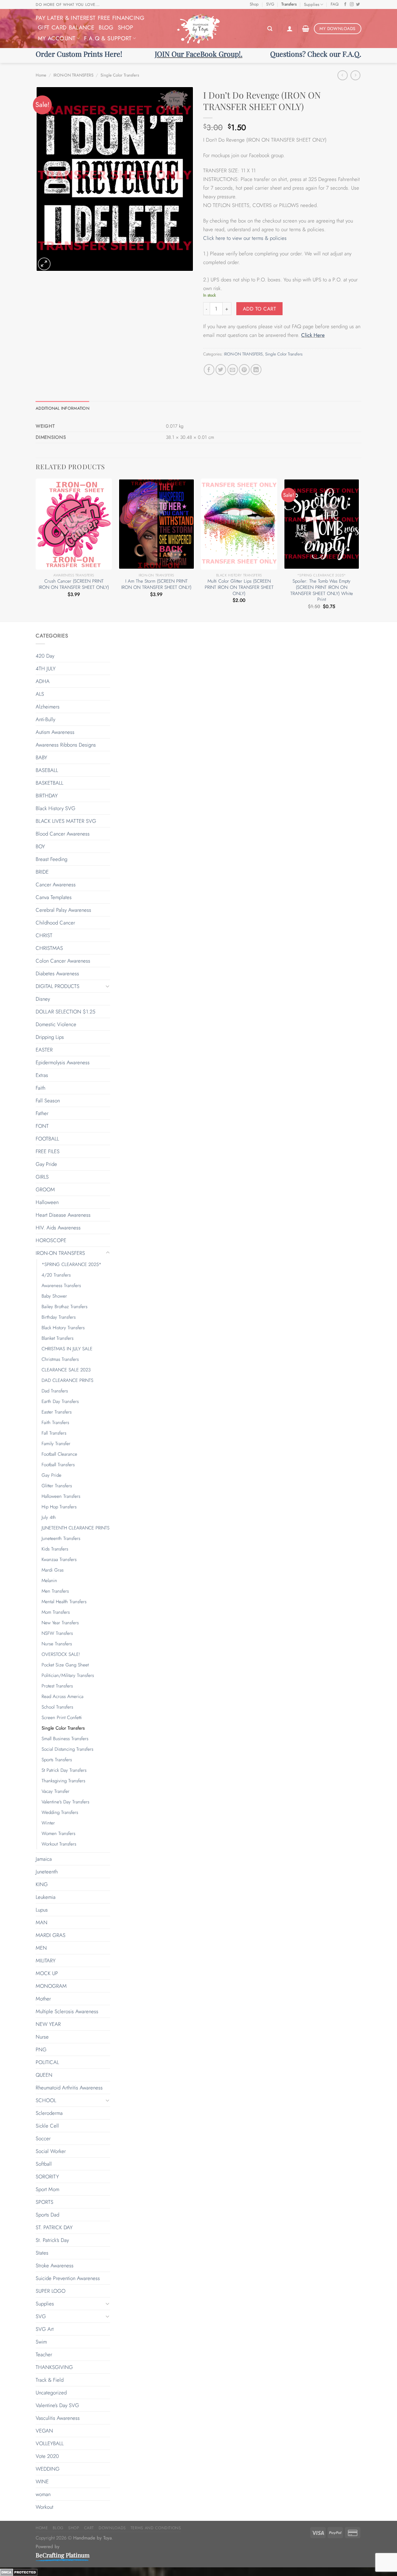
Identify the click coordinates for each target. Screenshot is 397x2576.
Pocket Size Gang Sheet (65, 1665)
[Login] (290, 29)
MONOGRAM (51, 1986)
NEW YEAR (48, 2024)
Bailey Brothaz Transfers (65, 1307)
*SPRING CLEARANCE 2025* (71, 1264)
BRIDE (42, 872)
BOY (40, 846)
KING (42, 1884)
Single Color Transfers (120, 75)
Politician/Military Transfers (68, 1675)
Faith (40, 1088)
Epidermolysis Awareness (63, 1062)
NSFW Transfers (57, 1633)
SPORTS (45, 2202)
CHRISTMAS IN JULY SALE (67, 1349)
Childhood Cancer (55, 923)
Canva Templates (54, 897)
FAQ (335, 4)
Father (42, 1113)
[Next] (359, 549)
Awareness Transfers (61, 1286)
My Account (57, 38)
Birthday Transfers (59, 1317)
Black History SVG (56, 808)
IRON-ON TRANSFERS (73, 75)
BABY (41, 757)
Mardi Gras (53, 1570)
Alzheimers (48, 707)
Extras (42, 1075)
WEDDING (48, 2469)
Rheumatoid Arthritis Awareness (69, 2088)
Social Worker (51, 2151)
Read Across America (62, 1696)
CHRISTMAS (49, 948)
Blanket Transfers (58, 1338)
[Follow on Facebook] (345, 5)
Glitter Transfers (57, 1486)
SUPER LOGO (51, 2291)
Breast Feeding (51, 859)
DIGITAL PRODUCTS (58, 986)
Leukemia (46, 1897)
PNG (41, 2049)
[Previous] (36, 549)
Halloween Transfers (61, 1496)
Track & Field (50, 2380)
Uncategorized (51, 2393)
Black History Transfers (63, 1328)
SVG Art (45, 2329)
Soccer (43, 2138)
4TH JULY (46, 668)
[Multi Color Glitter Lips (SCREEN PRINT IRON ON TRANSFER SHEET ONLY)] (239, 524)
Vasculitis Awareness (58, 2418)
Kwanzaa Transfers (59, 1559)
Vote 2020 (47, 2456)
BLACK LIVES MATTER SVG (66, 821)
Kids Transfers (55, 1549)
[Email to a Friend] (233, 370)
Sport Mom (47, 2189)
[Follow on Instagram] (352, 5)
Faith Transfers (55, 1423)
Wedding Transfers (60, 1812)
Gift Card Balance (66, 27)
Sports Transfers (57, 1760)
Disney (43, 999)
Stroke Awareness (55, 2265)
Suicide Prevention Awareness (68, 2278)
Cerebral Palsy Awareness (63, 910)
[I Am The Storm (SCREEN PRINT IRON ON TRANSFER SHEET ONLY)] (156, 524)
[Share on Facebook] (209, 370)
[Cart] (306, 29)
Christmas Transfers (60, 1359)
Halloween (47, 1202)
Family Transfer (56, 1444)
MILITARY (46, 1961)
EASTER (44, 1050)
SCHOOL (46, 2100)
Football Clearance (59, 1454)
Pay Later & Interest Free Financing (90, 18)
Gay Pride (46, 1164)
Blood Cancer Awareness (63, 834)
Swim (41, 2342)
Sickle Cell (47, 2126)
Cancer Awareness (56, 884)
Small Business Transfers (65, 1739)
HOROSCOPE (51, 1240)
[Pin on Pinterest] (244, 370)
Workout (45, 2507)
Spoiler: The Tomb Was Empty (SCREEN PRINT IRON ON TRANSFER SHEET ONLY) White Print (322, 591)
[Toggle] (108, 986)
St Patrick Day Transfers (64, 1770)
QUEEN (44, 2075)
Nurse (42, 2037)
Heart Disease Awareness (63, 1215)
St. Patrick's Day (52, 2240)
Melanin (49, 1581)
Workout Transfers (59, 1844)
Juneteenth (47, 1872)
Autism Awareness (55, 732)
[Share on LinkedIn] (256, 370)
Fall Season (48, 1101)
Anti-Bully (45, 719)
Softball (44, 2164)
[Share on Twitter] (221, 370)
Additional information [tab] (62, 408)
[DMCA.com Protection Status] (19, 2572)
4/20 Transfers (56, 1275)
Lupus (42, 1910)
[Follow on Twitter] (358, 5)
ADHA (43, 681)
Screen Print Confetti (62, 1718)
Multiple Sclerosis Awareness (67, 2011)
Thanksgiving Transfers (63, 1781)
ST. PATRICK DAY (54, 2227)
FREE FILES (48, 1151)
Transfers (289, 4)
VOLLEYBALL (50, 2443)
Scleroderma (49, 2113)
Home (41, 75)
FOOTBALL (47, 1139)
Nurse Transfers (57, 1644)
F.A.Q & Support (108, 38)
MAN (42, 1922)
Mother (43, 1999)
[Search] (270, 29)
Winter (48, 1823)
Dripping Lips (50, 1037)
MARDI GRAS (51, 1935)
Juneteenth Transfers (61, 1538)
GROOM (45, 1189)
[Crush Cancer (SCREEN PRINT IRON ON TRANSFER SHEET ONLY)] (74, 524)
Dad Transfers (55, 1391)
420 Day (45, 656)
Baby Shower (54, 1296)
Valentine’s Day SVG (57, 2405)
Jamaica (44, 1859)
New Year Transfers (60, 1623)
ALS (40, 694)
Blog (106, 27)
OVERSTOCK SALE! (61, 1654)
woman (43, 2494)
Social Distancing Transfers (67, 1749)
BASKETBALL (49, 783)
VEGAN (44, 2431)
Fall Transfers (54, 1433)
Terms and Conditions (156, 2528)
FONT (42, 1126)
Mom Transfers (56, 1612)
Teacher (44, 2354)
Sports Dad (47, 2215)
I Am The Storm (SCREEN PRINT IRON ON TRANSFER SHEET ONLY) (156, 584)
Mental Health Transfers (64, 1602)
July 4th (49, 1517)
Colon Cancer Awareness (63, 961)
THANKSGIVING (54, 2367)
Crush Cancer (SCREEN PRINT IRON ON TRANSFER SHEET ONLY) (74, 584)
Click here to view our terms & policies (246, 238)
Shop (254, 4)
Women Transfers (58, 1833)
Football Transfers (58, 1465)
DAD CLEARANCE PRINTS (67, 1380)
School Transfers (57, 1707)
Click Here (313, 335)
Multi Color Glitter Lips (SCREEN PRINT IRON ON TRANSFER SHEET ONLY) (239, 587)
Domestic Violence (56, 1024)
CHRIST (44, 935)
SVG (270, 4)
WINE (42, 2481)
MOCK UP (47, 1973)
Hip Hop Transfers (59, 1507)
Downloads (112, 2528)
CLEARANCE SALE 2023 (66, 1370)
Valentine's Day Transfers (65, 1802)
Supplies (312, 4)
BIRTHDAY (47, 796)
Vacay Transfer (56, 1791)
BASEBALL (47, 770)
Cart (89, 2528)
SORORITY (47, 2177)
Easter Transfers (57, 1412)
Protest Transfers (57, 1686)
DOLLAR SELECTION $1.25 (65, 1012)
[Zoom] (44, 264)
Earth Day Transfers (60, 1401)
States (42, 2253)
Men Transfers (55, 1591)
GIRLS (42, 1177)
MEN (41, 1948)
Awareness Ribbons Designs (66, 745)
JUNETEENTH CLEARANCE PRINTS (76, 1528)
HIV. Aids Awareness (58, 1228)
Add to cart (259, 309)
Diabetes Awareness (57, 973)
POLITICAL (47, 2062)
